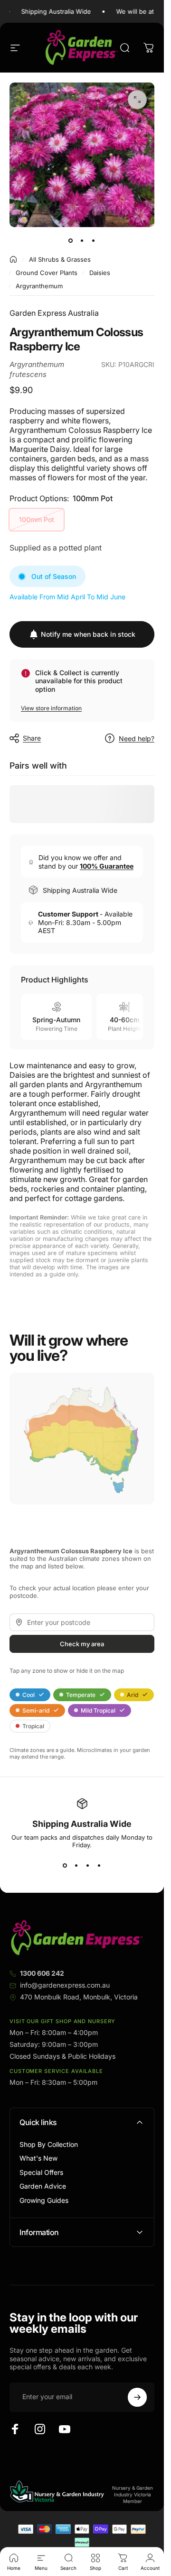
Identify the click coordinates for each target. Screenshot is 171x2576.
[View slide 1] (65, 1866)
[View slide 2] (76, 1866)
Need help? (137, 738)
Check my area (82, 1643)
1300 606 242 (42, 1973)
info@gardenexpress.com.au (65, 1985)
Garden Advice (43, 2186)
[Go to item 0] (71, 240)
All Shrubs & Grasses (60, 259)
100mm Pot (37, 519)
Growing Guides (44, 2200)
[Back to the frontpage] (13, 259)
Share (32, 738)
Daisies (100, 273)
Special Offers (41, 2172)
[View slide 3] (88, 1866)
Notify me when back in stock (88, 634)
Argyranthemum (39, 286)
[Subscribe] (137, 2397)
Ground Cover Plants (47, 273)
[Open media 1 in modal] (137, 100)
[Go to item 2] (82, 240)
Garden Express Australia (54, 313)
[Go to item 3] (94, 240)
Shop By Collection (49, 2144)
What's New (38, 2158)
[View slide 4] (99, 1866)
